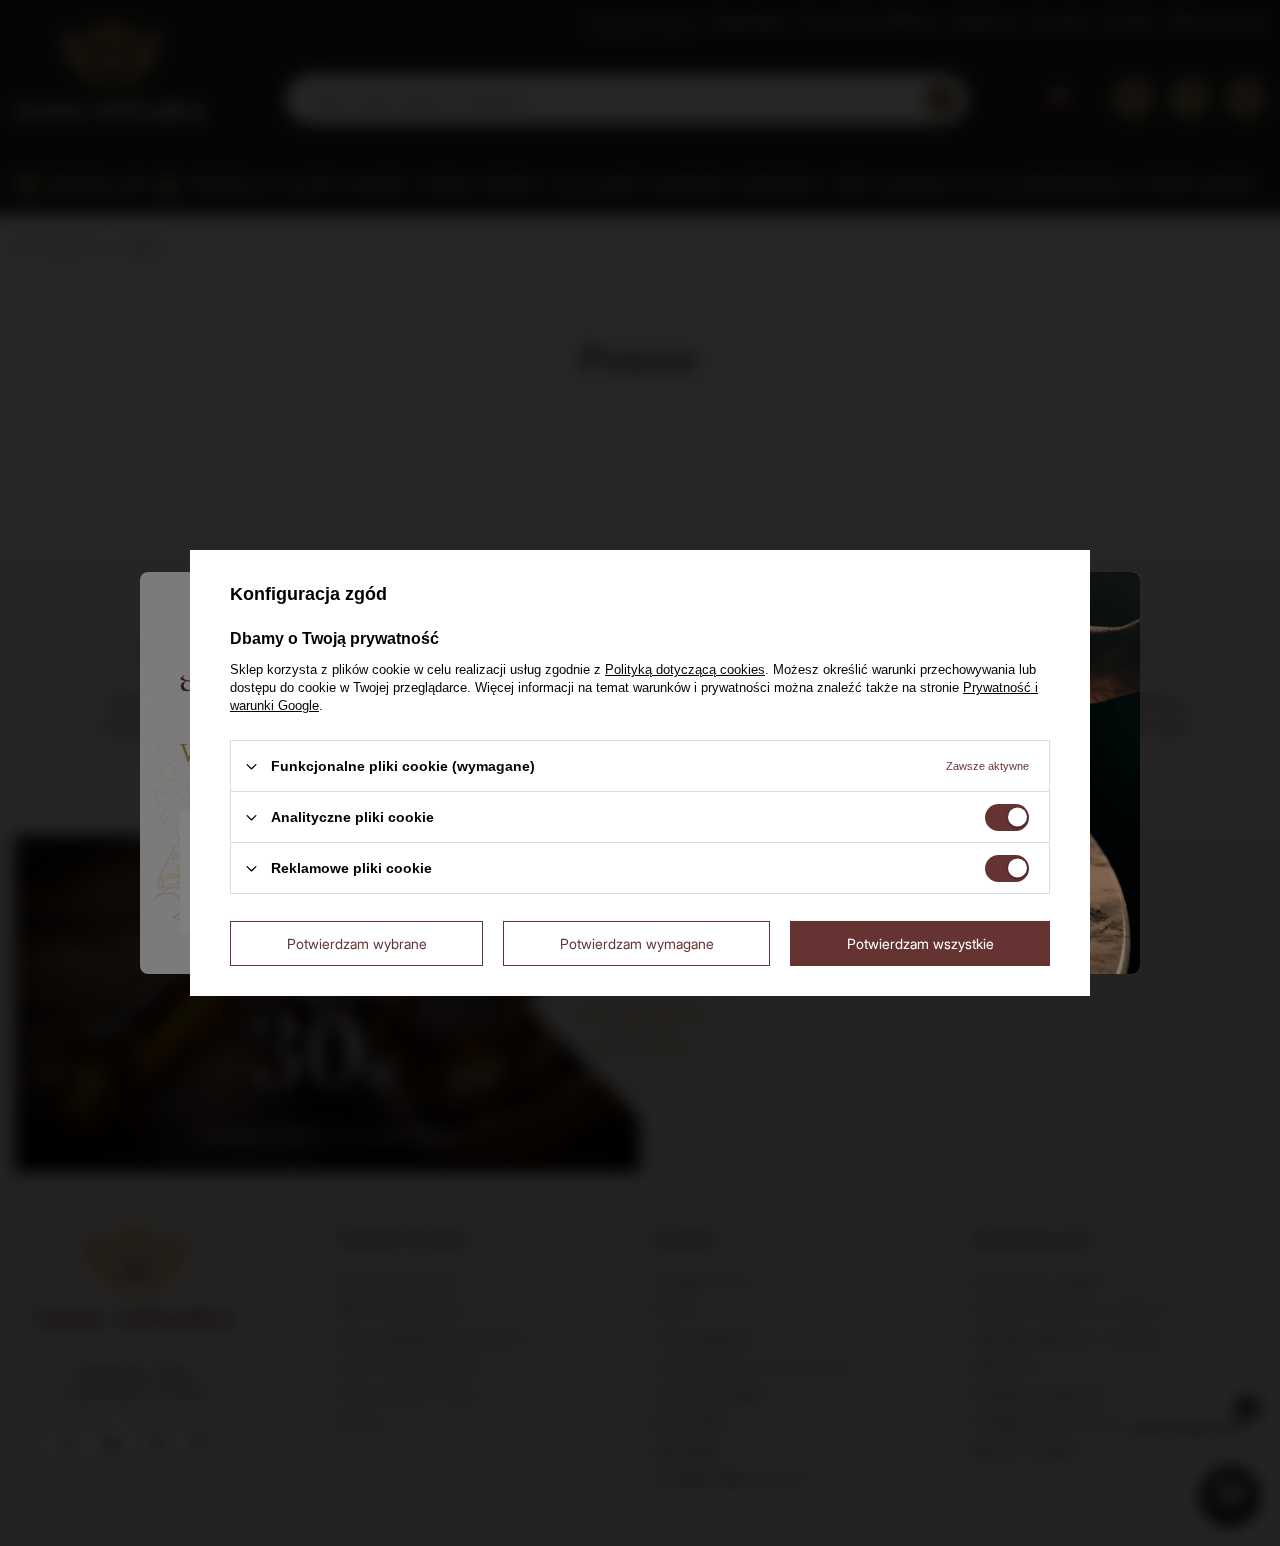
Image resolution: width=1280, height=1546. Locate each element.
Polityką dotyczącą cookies (685, 669)
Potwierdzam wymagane (637, 942)
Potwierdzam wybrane (357, 942)
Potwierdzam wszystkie (920, 942)
